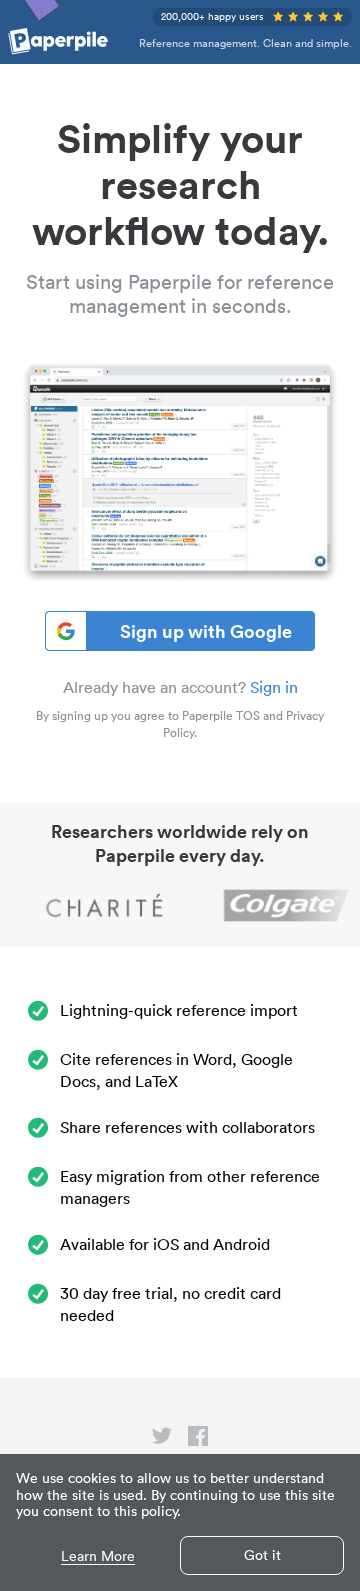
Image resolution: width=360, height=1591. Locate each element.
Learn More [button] (98, 1556)
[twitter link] (162, 1440)
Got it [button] (262, 1555)
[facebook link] (198, 1440)
